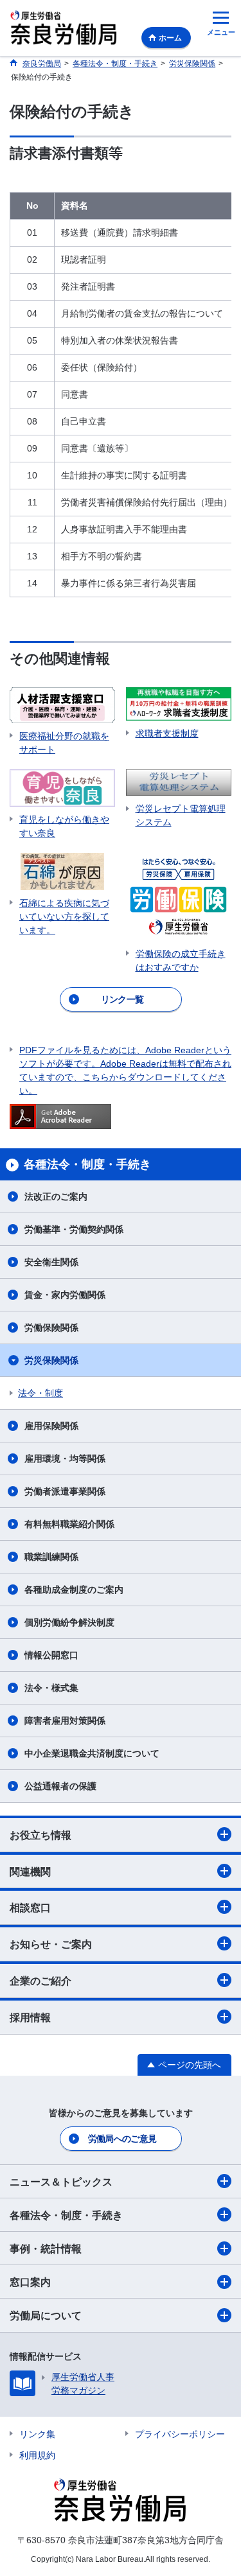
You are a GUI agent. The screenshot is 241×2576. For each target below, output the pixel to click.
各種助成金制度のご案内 (74, 1590)
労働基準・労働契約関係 (74, 1229)
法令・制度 (40, 1393)
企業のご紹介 (40, 1981)
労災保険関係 (51, 1360)
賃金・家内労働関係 (65, 1295)
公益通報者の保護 (60, 1786)
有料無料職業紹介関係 (69, 1524)
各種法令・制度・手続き (66, 2215)
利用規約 (37, 2455)
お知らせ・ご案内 (51, 1944)
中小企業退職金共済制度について (92, 1753)
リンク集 (37, 2434)
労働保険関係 (51, 1327)
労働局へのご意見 (122, 2139)
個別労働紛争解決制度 (69, 1622)
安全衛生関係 (51, 1262)
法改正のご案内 (56, 1196)
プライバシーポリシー (180, 2434)
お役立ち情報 (40, 1835)
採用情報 (30, 2018)
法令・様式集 (51, 1688)
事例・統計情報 (46, 2249)
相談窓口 (30, 1908)
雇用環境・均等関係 (65, 1459)
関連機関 (30, 1872)
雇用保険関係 (51, 1426)
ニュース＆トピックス (61, 2182)
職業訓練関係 (51, 1557)
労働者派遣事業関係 (65, 1491)
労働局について (46, 2316)
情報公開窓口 (51, 1655)
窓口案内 (30, 2282)
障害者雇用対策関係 (65, 1721)
